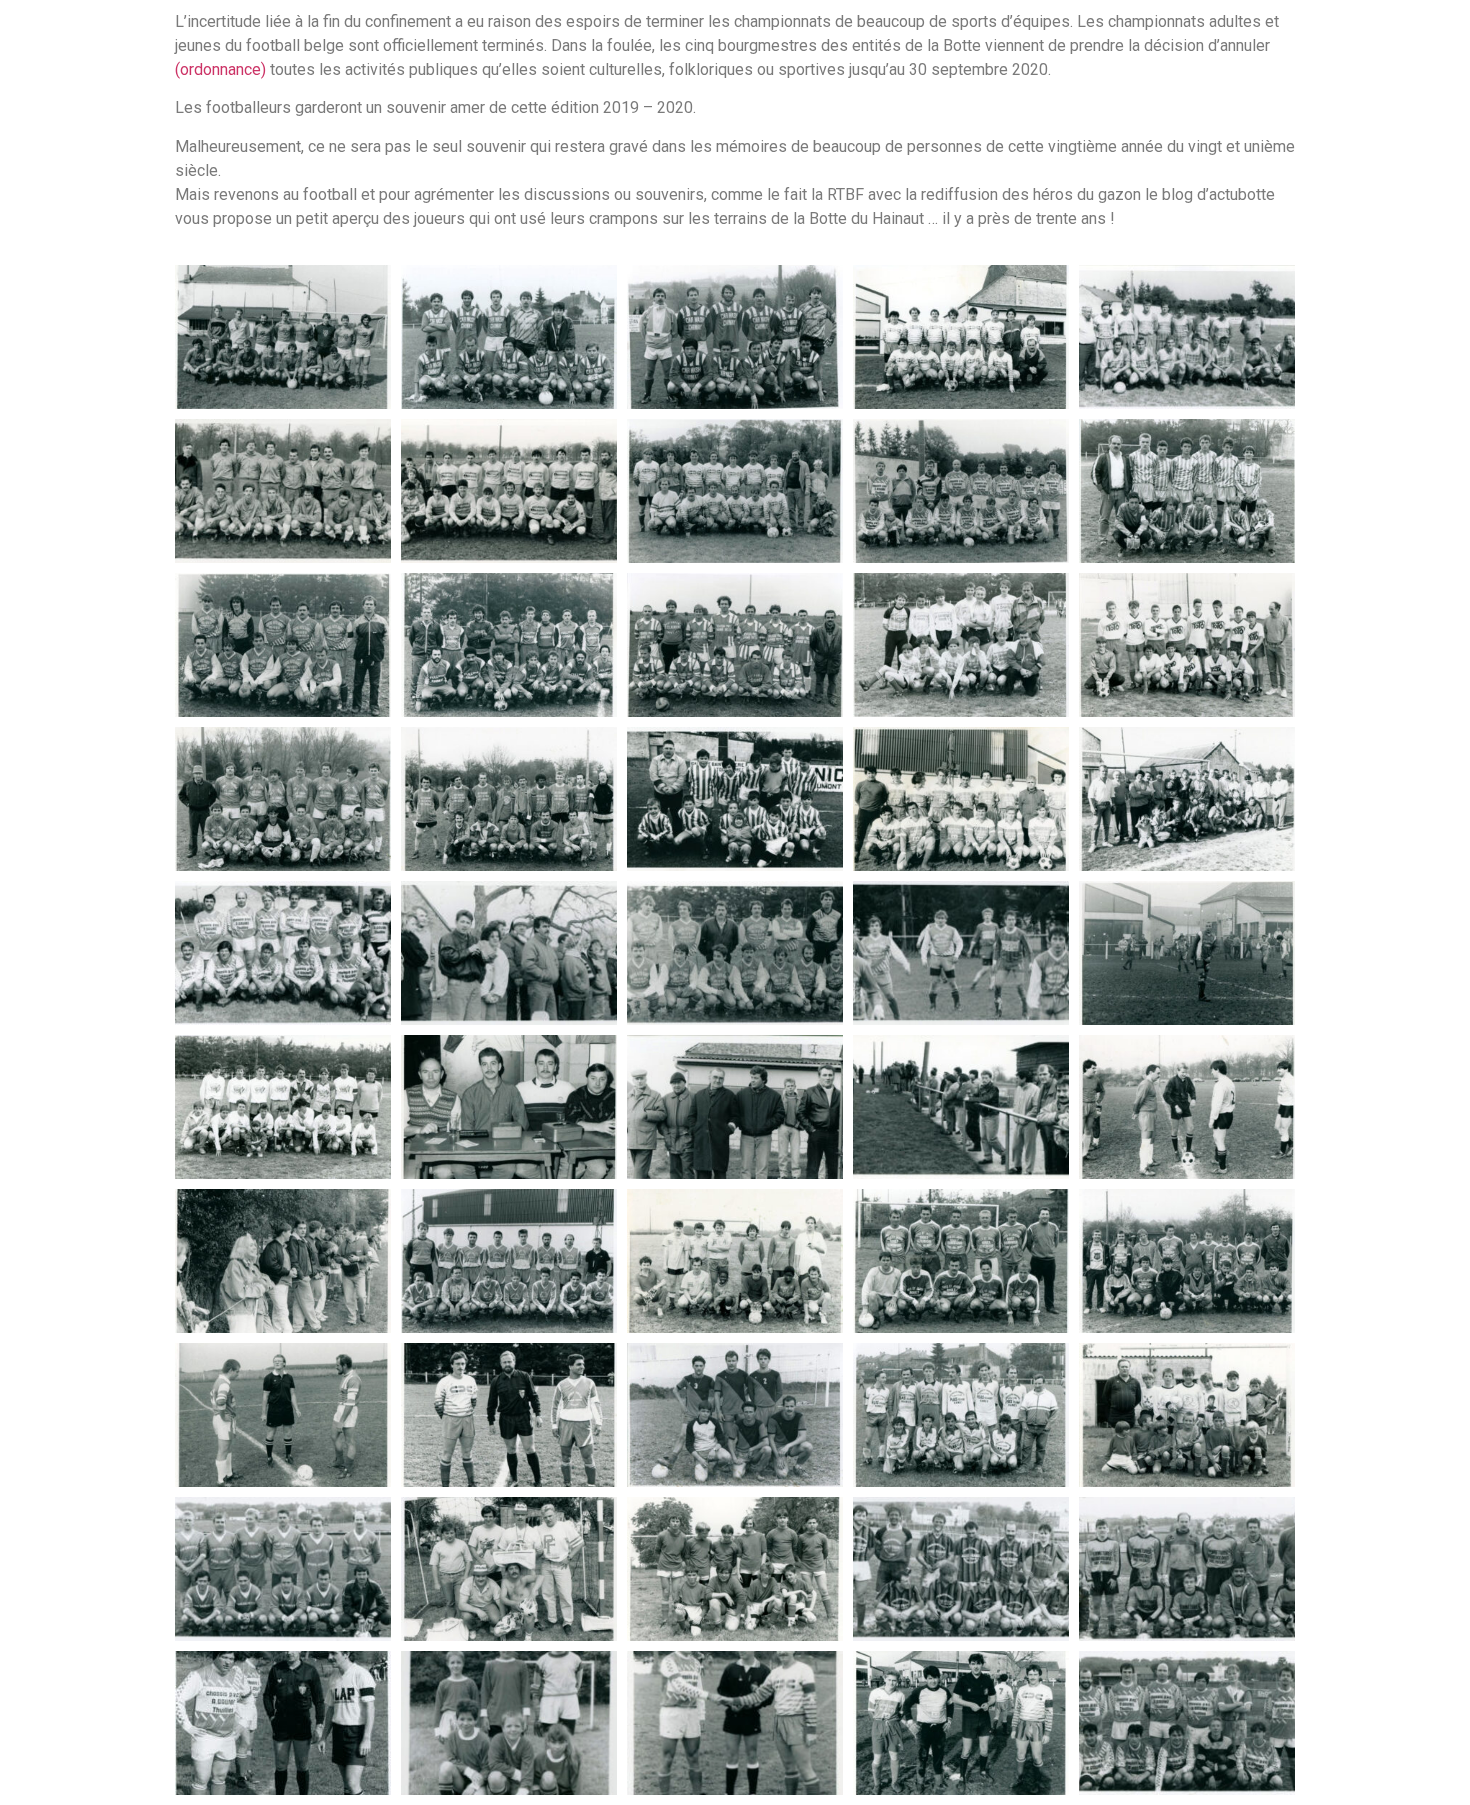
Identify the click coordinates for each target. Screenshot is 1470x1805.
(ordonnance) (220, 69)
